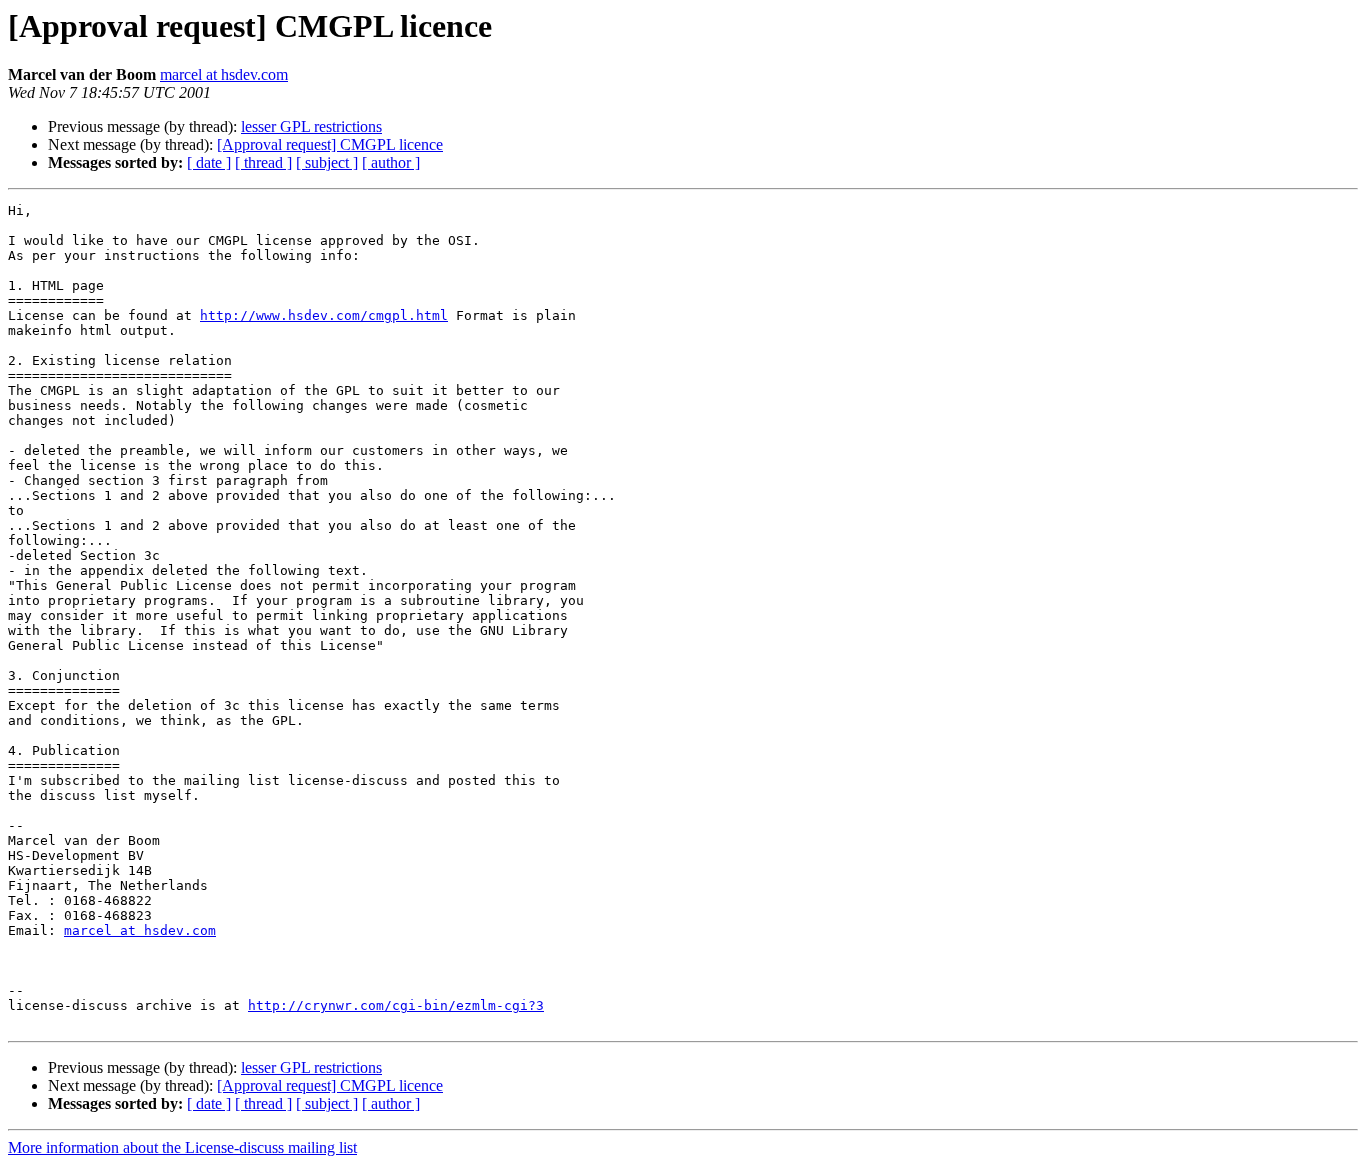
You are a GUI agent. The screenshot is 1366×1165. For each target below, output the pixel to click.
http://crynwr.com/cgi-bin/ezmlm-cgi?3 (396, 1005)
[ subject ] (327, 162)
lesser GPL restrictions (311, 126)
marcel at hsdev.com (224, 74)
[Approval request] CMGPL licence (330, 144)
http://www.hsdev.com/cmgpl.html (324, 315)
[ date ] (209, 162)
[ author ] (391, 162)
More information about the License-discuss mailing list (182, 1147)
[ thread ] (263, 162)
